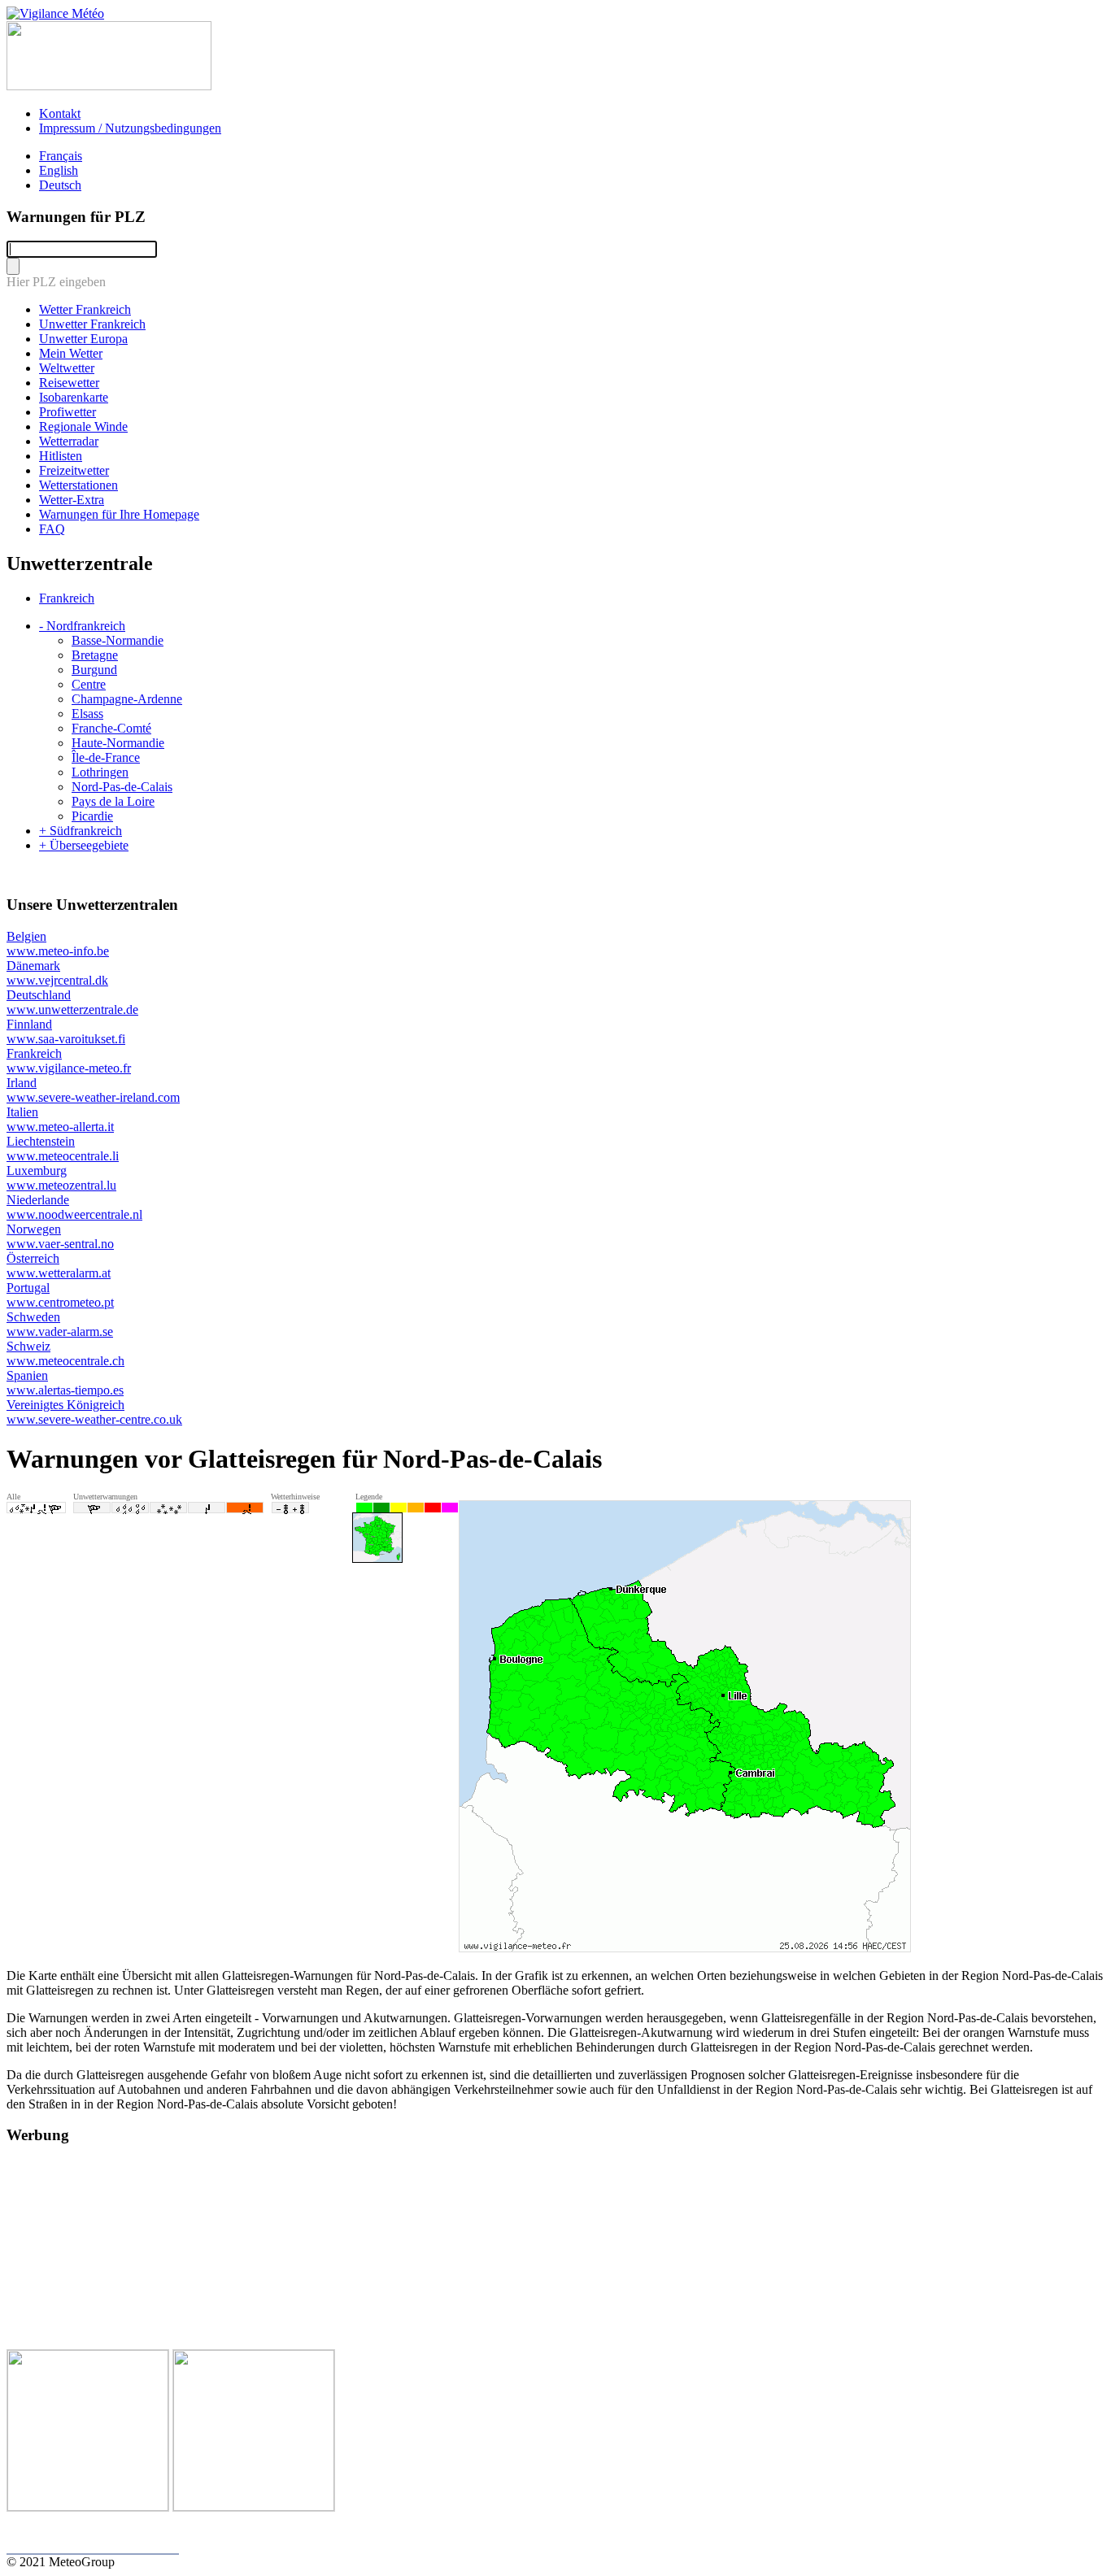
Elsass (87, 714)
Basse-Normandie (118, 640)
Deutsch (60, 185)
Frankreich (67, 598)
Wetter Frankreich (85, 309)
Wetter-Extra (72, 500)
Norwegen (60, 1236)
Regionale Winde (83, 426)
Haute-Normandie (118, 743)
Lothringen (100, 772)
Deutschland (72, 1002)
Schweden (60, 1324)
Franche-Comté (111, 728)
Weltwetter (67, 368)
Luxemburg (61, 1178)
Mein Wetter (71, 353)
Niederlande (74, 1207)
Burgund (94, 670)
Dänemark (57, 973)
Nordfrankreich (82, 626)
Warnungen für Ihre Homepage (119, 514)
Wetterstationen (78, 485)
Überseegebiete (84, 845)
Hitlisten (61, 456)
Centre (89, 684)
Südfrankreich (81, 831)
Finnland (66, 1031)
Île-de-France (106, 757)
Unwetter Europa (83, 339)
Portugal (60, 1295)
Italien (60, 1119)
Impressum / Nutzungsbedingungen (130, 128)
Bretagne (95, 655)
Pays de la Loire (113, 801)
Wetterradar (69, 441)
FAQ (52, 529)
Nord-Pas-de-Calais (122, 787)
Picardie (92, 816)
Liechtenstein (63, 1149)
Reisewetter (69, 383)
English (59, 170)
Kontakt (60, 113)
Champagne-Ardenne (127, 699)
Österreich (59, 1266)
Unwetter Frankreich (92, 324)
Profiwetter (68, 412)
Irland (93, 1090)
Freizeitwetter (74, 470)
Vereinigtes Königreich (94, 1412)
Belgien (58, 944)
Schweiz (65, 1353)
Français (61, 156)
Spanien (65, 1383)
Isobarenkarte (74, 397)
